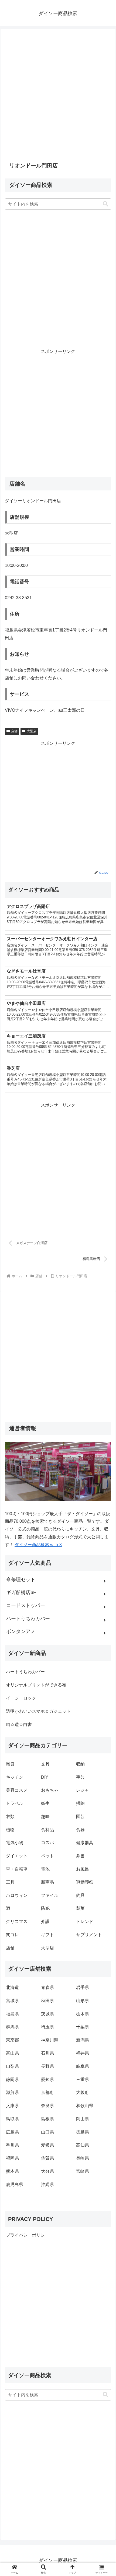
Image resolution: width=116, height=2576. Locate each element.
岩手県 (83, 1987)
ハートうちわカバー (25, 1672)
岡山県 (83, 2119)
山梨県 (12, 2066)
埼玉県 (47, 2027)
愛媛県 (47, 2145)
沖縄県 (47, 2184)
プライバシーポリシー (28, 2235)
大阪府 (83, 2092)
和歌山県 (85, 2106)
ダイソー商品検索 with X (38, 1545)
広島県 (12, 2132)
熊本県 (12, 2171)
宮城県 (12, 2001)
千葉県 (83, 2027)
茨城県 (47, 2014)
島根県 (47, 2119)
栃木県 (83, 2014)
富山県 (12, 2053)
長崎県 (83, 2158)
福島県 (12, 2014)
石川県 (47, 2053)
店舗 (14, 731)
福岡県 (12, 2158)
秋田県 (47, 2001)
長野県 (47, 2066)
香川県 (12, 2145)
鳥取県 (12, 2119)
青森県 (47, 1987)
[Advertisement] (58, 95)
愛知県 (47, 2080)
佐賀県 (47, 2158)
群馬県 (12, 2027)
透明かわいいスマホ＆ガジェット (38, 1711)
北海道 (12, 1987)
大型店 (32, 731)
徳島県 (83, 2132)
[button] (105, 204)
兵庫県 (12, 2106)
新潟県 (83, 2040)
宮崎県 (83, 2171)
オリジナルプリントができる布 (36, 1685)
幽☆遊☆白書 (19, 1724)
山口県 (47, 2132)
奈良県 (47, 2106)
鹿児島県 (15, 2184)
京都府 (47, 2092)
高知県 (83, 2145)
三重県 (83, 2080)
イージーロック (21, 1698)
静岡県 (12, 2080)
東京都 (12, 2040)
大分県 (47, 2171)
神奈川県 (50, 2040)
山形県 (83, 2001)
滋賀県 (12, 2092)
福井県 (83, 2053)
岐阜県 (83, 2066)
